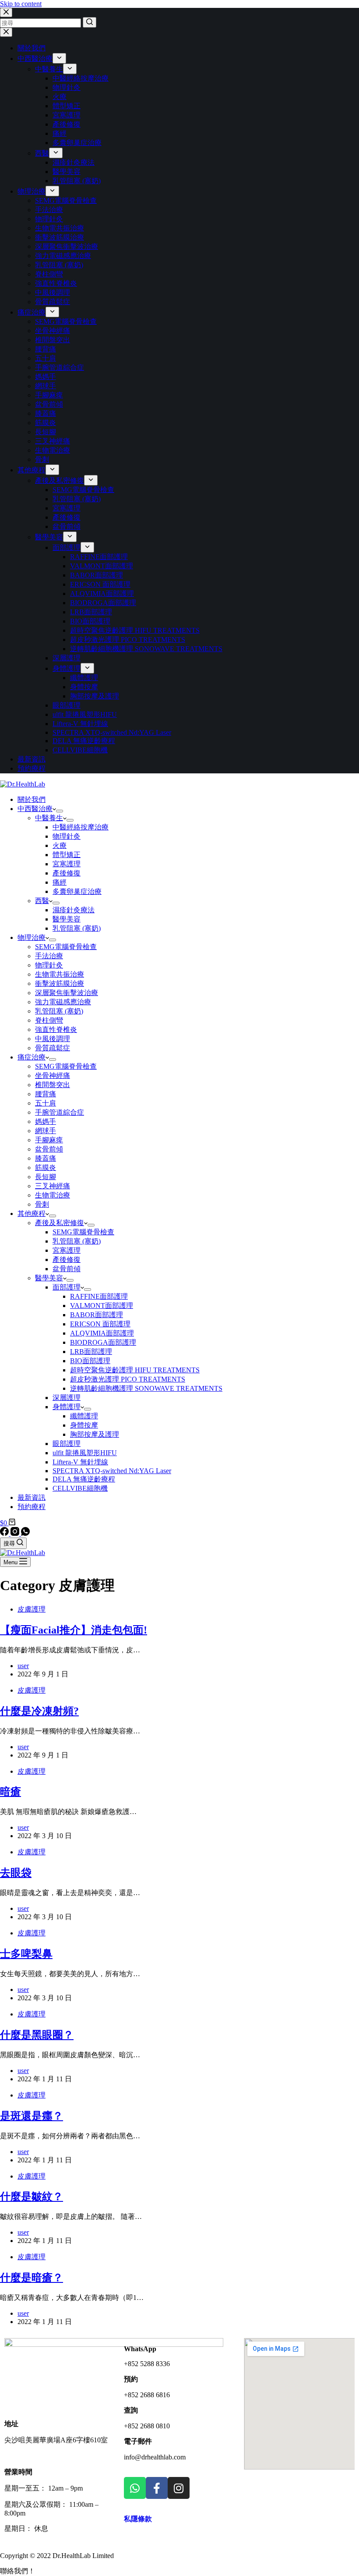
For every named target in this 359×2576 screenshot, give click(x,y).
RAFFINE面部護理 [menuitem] (99, 557)
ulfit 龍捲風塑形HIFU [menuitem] (85, 714)
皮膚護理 (32, 1609)
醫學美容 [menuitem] (67, 172)
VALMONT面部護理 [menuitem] (102, 566)
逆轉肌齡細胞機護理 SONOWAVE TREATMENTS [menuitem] (146, 649)
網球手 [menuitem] (46, 386)
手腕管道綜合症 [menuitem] (60, 367)
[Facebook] (5, 1533)
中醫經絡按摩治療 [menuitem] (81, 78)
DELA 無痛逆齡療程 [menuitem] (84, 741)
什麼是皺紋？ (32, 2197)
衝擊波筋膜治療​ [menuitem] (60, 237)
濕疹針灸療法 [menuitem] (74, 162)
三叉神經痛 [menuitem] (53, 441)
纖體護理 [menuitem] (84, 678)
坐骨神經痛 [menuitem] (53, 331)
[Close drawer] (6, 32)
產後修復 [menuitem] (67, 124)
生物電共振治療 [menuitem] (60, 228)
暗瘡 (11, 1792)
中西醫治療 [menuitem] (35, 58)
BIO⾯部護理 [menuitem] (90, 621)
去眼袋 (16, 1873)
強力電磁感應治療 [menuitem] (63, 256)
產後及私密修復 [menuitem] (60, 480)
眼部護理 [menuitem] (67, 705)
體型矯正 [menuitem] (67, 106)
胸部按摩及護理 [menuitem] (95, 696)
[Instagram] (16, 1533)
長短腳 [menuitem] (46, 432)
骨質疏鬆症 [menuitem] (53, 302)
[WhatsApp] (25, 1533)
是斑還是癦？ (32, 2116)
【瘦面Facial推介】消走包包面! (74, 1630)
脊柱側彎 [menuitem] (49, 274)
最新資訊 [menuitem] (32, 759)
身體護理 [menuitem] (67, 668)
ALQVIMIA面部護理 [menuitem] (102, 594)
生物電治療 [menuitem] (53, 450)
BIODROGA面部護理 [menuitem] (103, 603)
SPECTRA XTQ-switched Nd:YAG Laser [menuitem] (112, 732)
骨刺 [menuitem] (42, 459)
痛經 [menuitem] (60, 133)
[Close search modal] (6, 12)
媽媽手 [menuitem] (46, 377)
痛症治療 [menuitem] (32, 312)
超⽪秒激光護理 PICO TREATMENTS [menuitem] (128, 640)
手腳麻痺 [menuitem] (49, 395)
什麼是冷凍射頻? (39, 1711)
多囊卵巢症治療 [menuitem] (77, 143)
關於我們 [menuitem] (32, 48)
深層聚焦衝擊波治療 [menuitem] (67, 246)
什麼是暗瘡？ (32, 2278)
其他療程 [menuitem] (32, 470)
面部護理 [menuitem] (67, 547)
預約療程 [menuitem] (32, 768)
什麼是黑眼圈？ (37, 2035)
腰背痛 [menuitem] (46, 349)
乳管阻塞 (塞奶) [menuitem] (77, 181)
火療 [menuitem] (60, 97)
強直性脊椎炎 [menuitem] (56, 283)
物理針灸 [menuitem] (67, 87)
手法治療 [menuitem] (49, 210)
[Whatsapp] (135, 2488)
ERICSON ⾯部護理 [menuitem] (100, 584)
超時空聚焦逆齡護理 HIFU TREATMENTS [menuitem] (135, 630)
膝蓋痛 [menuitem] (46, 413)
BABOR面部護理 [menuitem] (97, 575)
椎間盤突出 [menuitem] (53, 340)
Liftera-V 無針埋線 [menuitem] (80, 724)
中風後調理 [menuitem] (53, 292)
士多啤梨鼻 (26, 1954)
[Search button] (90, 22)
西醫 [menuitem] (42, 153)
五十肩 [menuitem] (46, 358)
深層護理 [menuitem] (67, 658)
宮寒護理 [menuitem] (67, 115)
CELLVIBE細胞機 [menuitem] (80, 750)
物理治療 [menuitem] (32, 191)
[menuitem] (59, 58)
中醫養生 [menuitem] (49, 69)
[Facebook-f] (157, 2488)
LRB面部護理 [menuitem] (91, 612)
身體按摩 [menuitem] (84, 687)
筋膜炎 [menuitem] (46, 423)
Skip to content (21, 4)
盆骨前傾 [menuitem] (49, 404)
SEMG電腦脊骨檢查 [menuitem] (66, 200)
